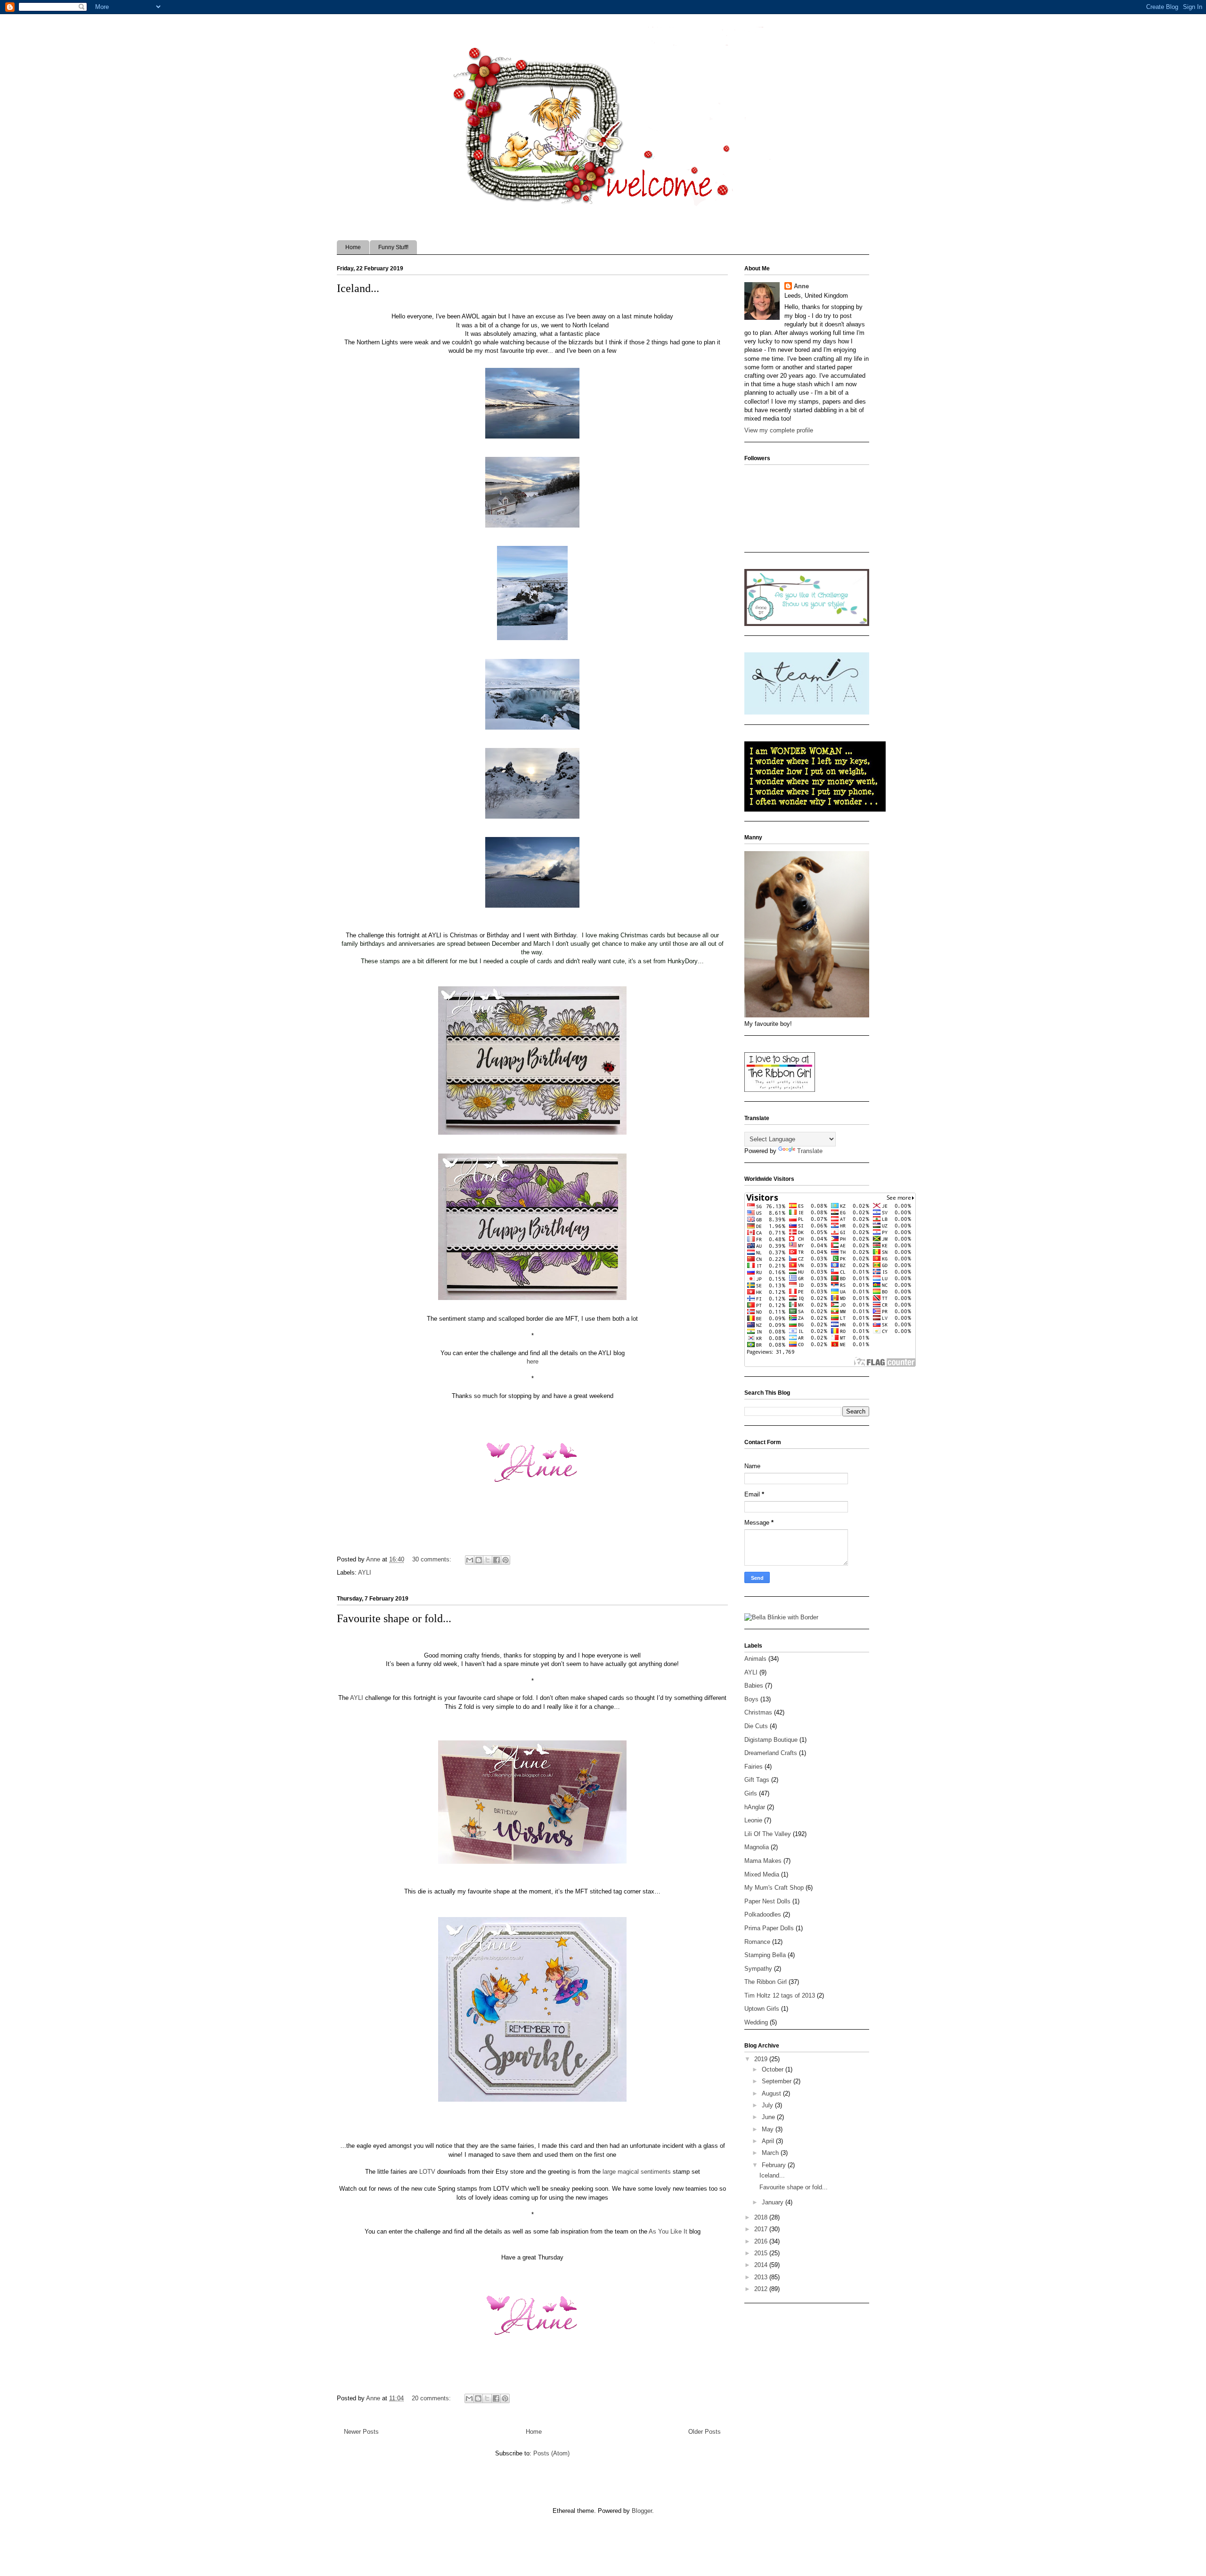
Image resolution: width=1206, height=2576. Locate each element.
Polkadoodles (763, 1914)
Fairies (754, 1767)
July (768, 2105)
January (774, 2202)
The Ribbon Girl (766, 1982)
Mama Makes (763, 1861)
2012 (762, 2289)
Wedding (756, 2022)
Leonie (753, 1820)
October (774, 2069)
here (533, 1361)
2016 (762, 2241)
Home (353, 247)
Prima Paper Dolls (769, 1928)
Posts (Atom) (551, 2453)
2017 (762, 2229)
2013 (762, 2277)
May (769, 2129)
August (772, 2093)
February (775, 2165)
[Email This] (470, 1560)
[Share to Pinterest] (505, 1560)
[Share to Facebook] (497, 1560)
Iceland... (358, 288)
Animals (755, 1659)
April (769, 2141)
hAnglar (755, 1807)
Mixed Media (762, 1874)
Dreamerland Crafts (771, 1753)
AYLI (365, 1572)
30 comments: (433, 1559)
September (778, 2081)
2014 (762, 2265)
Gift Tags (757, 1780)
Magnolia (757, 1847)
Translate (810, 1151)
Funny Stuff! (393, 247)
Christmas (758, 1712)
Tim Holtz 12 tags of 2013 (780, 1995)
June (769, 2117)
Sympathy (758, 1969)
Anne (801, 286)
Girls (751, 1793)
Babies (754, 1686)
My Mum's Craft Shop (774, 1888)
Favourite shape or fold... (394, 1618)
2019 (762, 2059)
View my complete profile (779, 430)
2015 (762, 2253)
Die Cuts (756, 1726)
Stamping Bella (765, 1955)
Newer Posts (361, 2432)
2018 (762, 2217)
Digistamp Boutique (771, 1740)
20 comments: (432, 2398)
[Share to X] (488, 1560)
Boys (751, 1699)
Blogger (642, 2511)
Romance (757, 1942)
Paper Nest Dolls (767, 1901)
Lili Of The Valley (768, 1834)
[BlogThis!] (479, 1560)
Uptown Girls (762, 2009)
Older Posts (705, 2432)
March (771, 2153)
